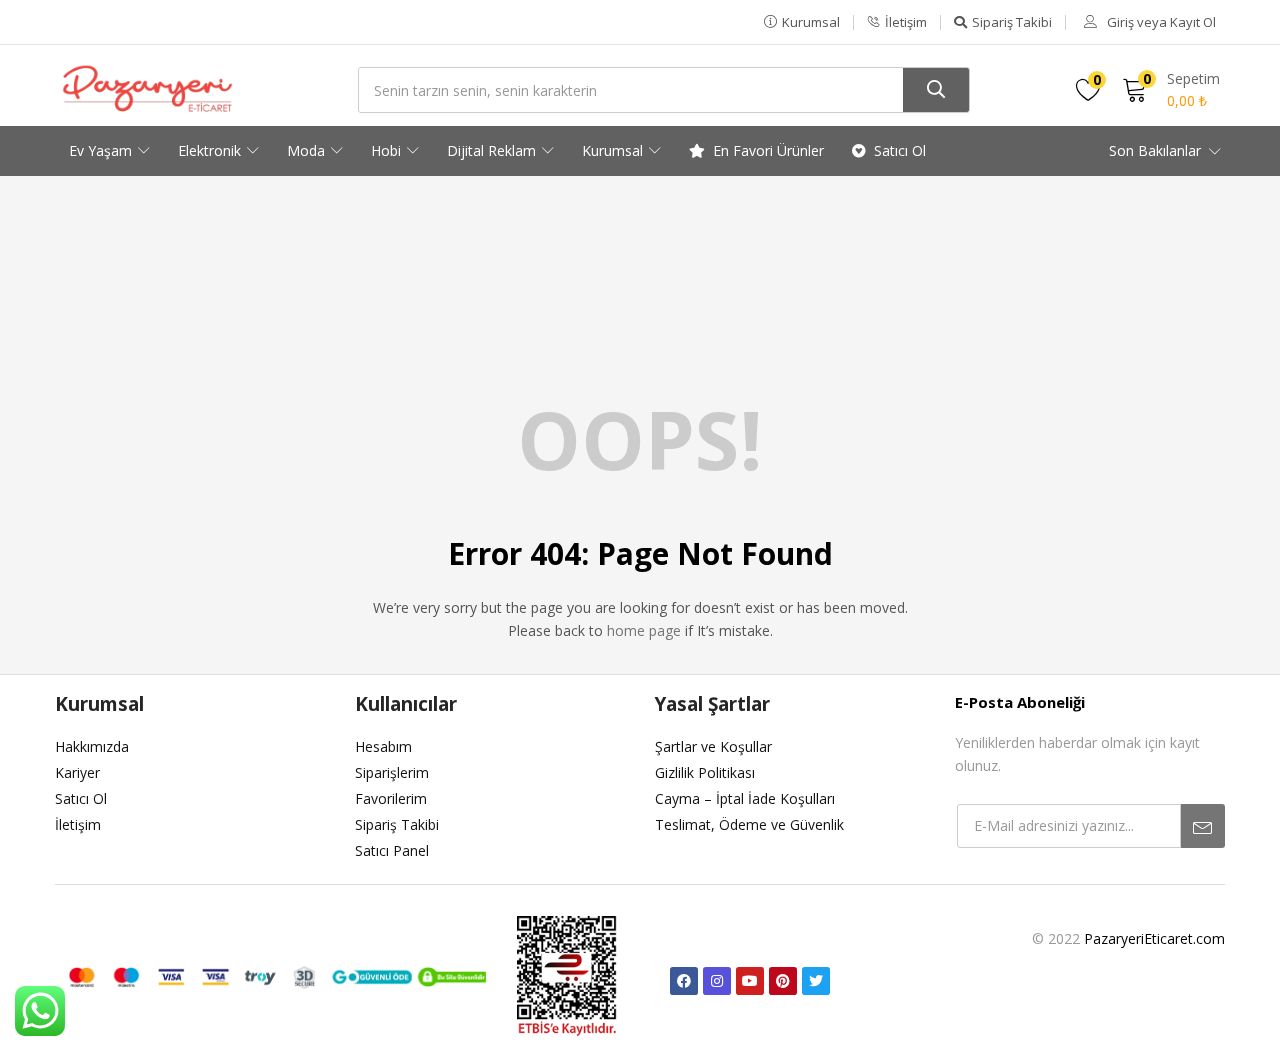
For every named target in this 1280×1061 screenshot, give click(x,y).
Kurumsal (614, 150)
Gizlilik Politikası (705, 772)
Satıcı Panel (392, 850)
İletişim (78, 824)
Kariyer (77, 772)
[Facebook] (684, 981)
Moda (308, 150)
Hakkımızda (92, 746)
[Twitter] (816, 981)
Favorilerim (391, 798)
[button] (802, 22)
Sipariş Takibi (397, 824)
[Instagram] (717, 981)
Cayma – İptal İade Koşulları (745, 798)
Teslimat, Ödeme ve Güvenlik (749, 824)
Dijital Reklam (493, 150)
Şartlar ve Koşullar (713, 746)
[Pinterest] (783, 981)
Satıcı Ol (900, 150)
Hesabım (383, 746)
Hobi (388, 150)
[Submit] (1203, 826)
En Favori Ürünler (768, 150)
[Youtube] (750, 981)
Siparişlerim (392, 772)
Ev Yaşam (102, 150)
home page (644, 630)
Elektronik (211, 150)
